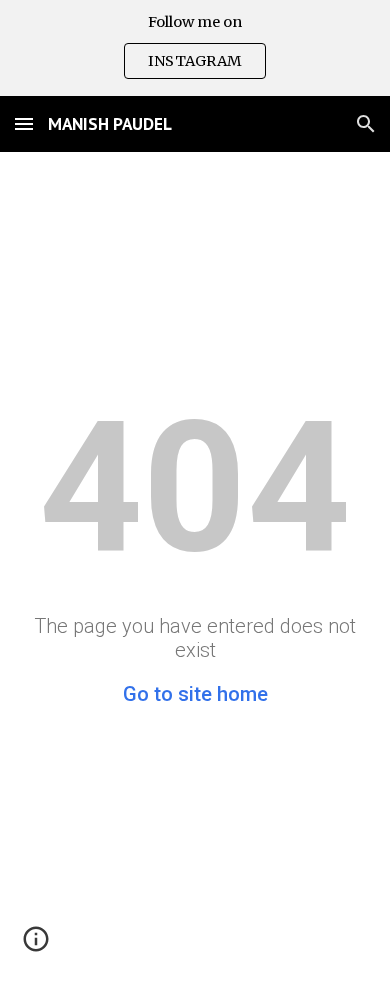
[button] (24, 123)
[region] (195, 48)
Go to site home (195, 694)
